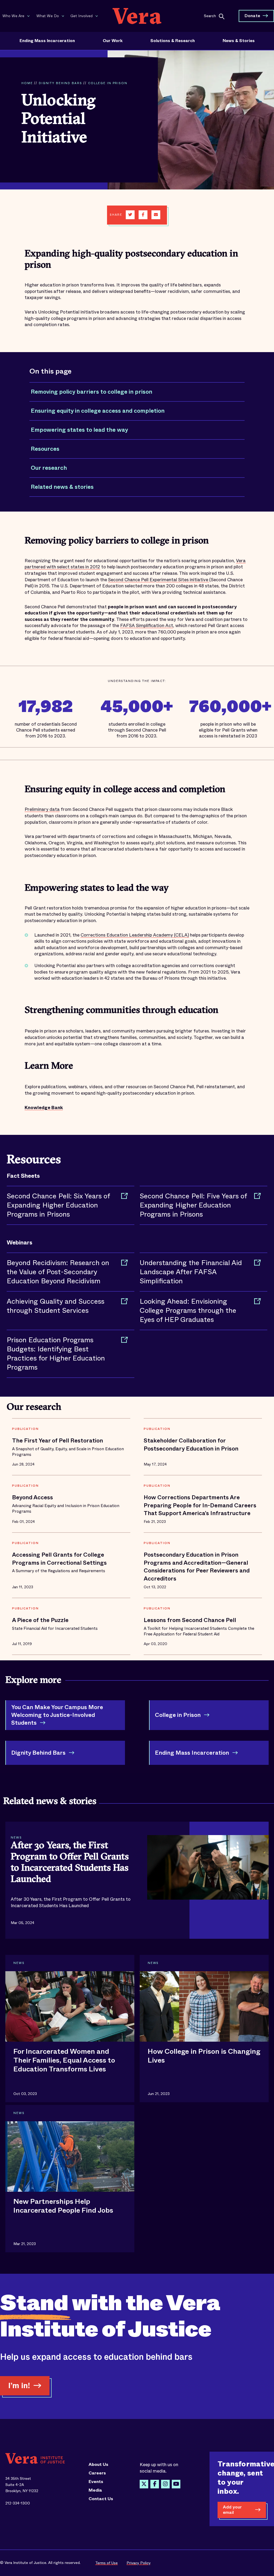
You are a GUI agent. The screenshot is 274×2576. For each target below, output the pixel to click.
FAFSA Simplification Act (147, 626)
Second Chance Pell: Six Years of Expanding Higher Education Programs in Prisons (58, 1205)
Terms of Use (106, 2563)
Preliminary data (42, 809)
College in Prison (108, 83)
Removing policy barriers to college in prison (92, 392)
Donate (252, 16)
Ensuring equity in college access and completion (98, 411)
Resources (45, 449)
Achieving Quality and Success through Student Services (56, 1306)
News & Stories (239, 41)
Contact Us (101, 2499)
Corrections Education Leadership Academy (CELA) (135, 935)
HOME (27, 83)
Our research (49, 468)
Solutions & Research (173, 41)
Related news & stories (62, 487)
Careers (97, 2473)
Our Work (113, 41)
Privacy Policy (139, 2563)
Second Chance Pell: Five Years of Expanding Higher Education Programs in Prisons (193, 1205)
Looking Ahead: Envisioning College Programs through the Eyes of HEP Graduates (188, 1311)
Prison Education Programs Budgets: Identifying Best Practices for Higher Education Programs (56, 1354)
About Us (98, 2465)
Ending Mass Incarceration (47, 41)
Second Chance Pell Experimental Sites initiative (159, 580)
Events (96, 2482)
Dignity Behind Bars (60, 83)
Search (210, 16)
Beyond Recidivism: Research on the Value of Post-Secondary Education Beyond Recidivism (58, 1272)
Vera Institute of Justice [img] (137, 16)
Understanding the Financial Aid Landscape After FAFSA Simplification (191, 1272)
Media (95, 2490)
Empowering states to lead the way (79, 430)
